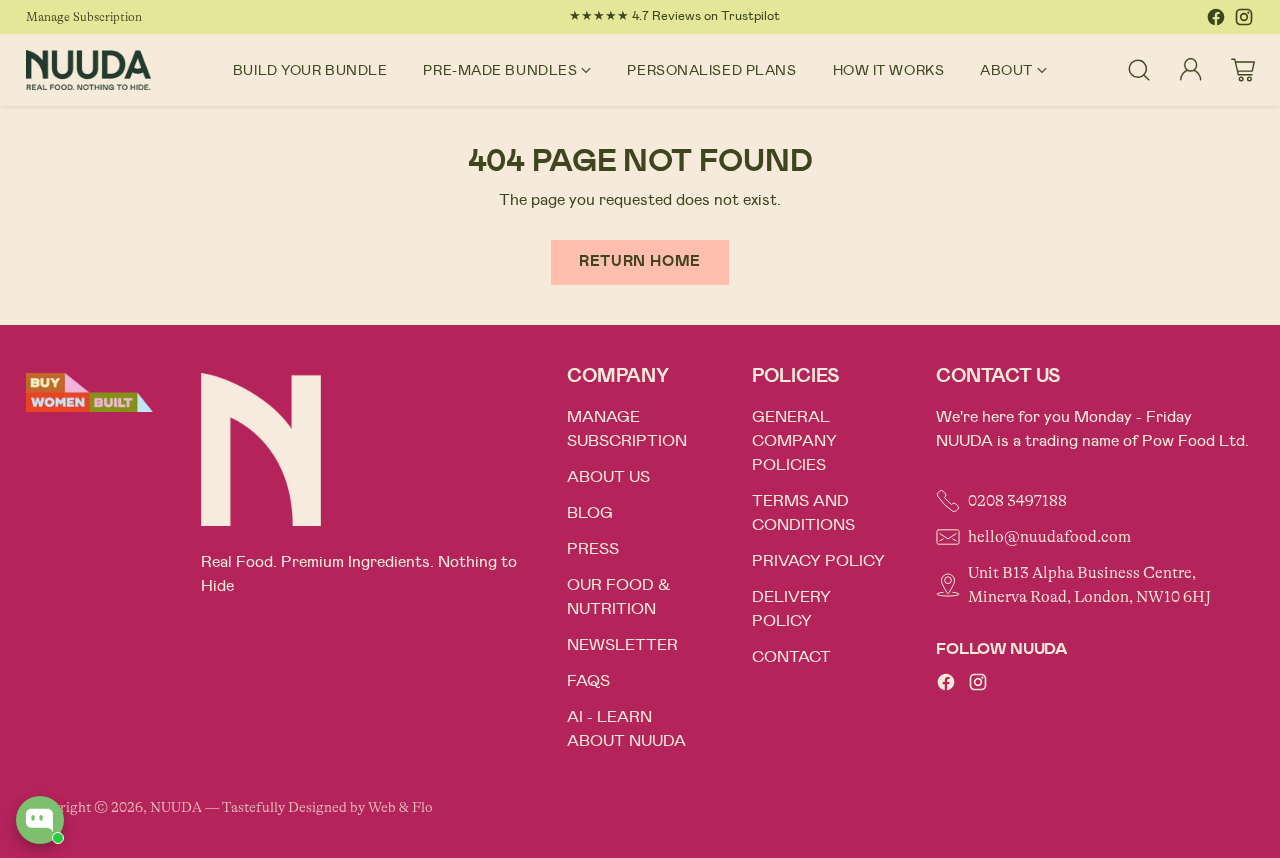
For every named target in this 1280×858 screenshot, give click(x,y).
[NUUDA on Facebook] (1216, 20)
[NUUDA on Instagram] (1244, 20)
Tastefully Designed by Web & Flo (327, 807)
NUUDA (176, 807)
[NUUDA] (88, 69)
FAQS (588, 681)
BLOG (590, 513)
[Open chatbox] (40, 820)
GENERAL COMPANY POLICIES (794, 441)
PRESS (593, 549)
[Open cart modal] (1243, 70)
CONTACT (791, 657)
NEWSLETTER (622, 645)
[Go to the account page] (1191, 70)
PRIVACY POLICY (818, 561)
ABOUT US (608, 477)
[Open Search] (1139, 70)
